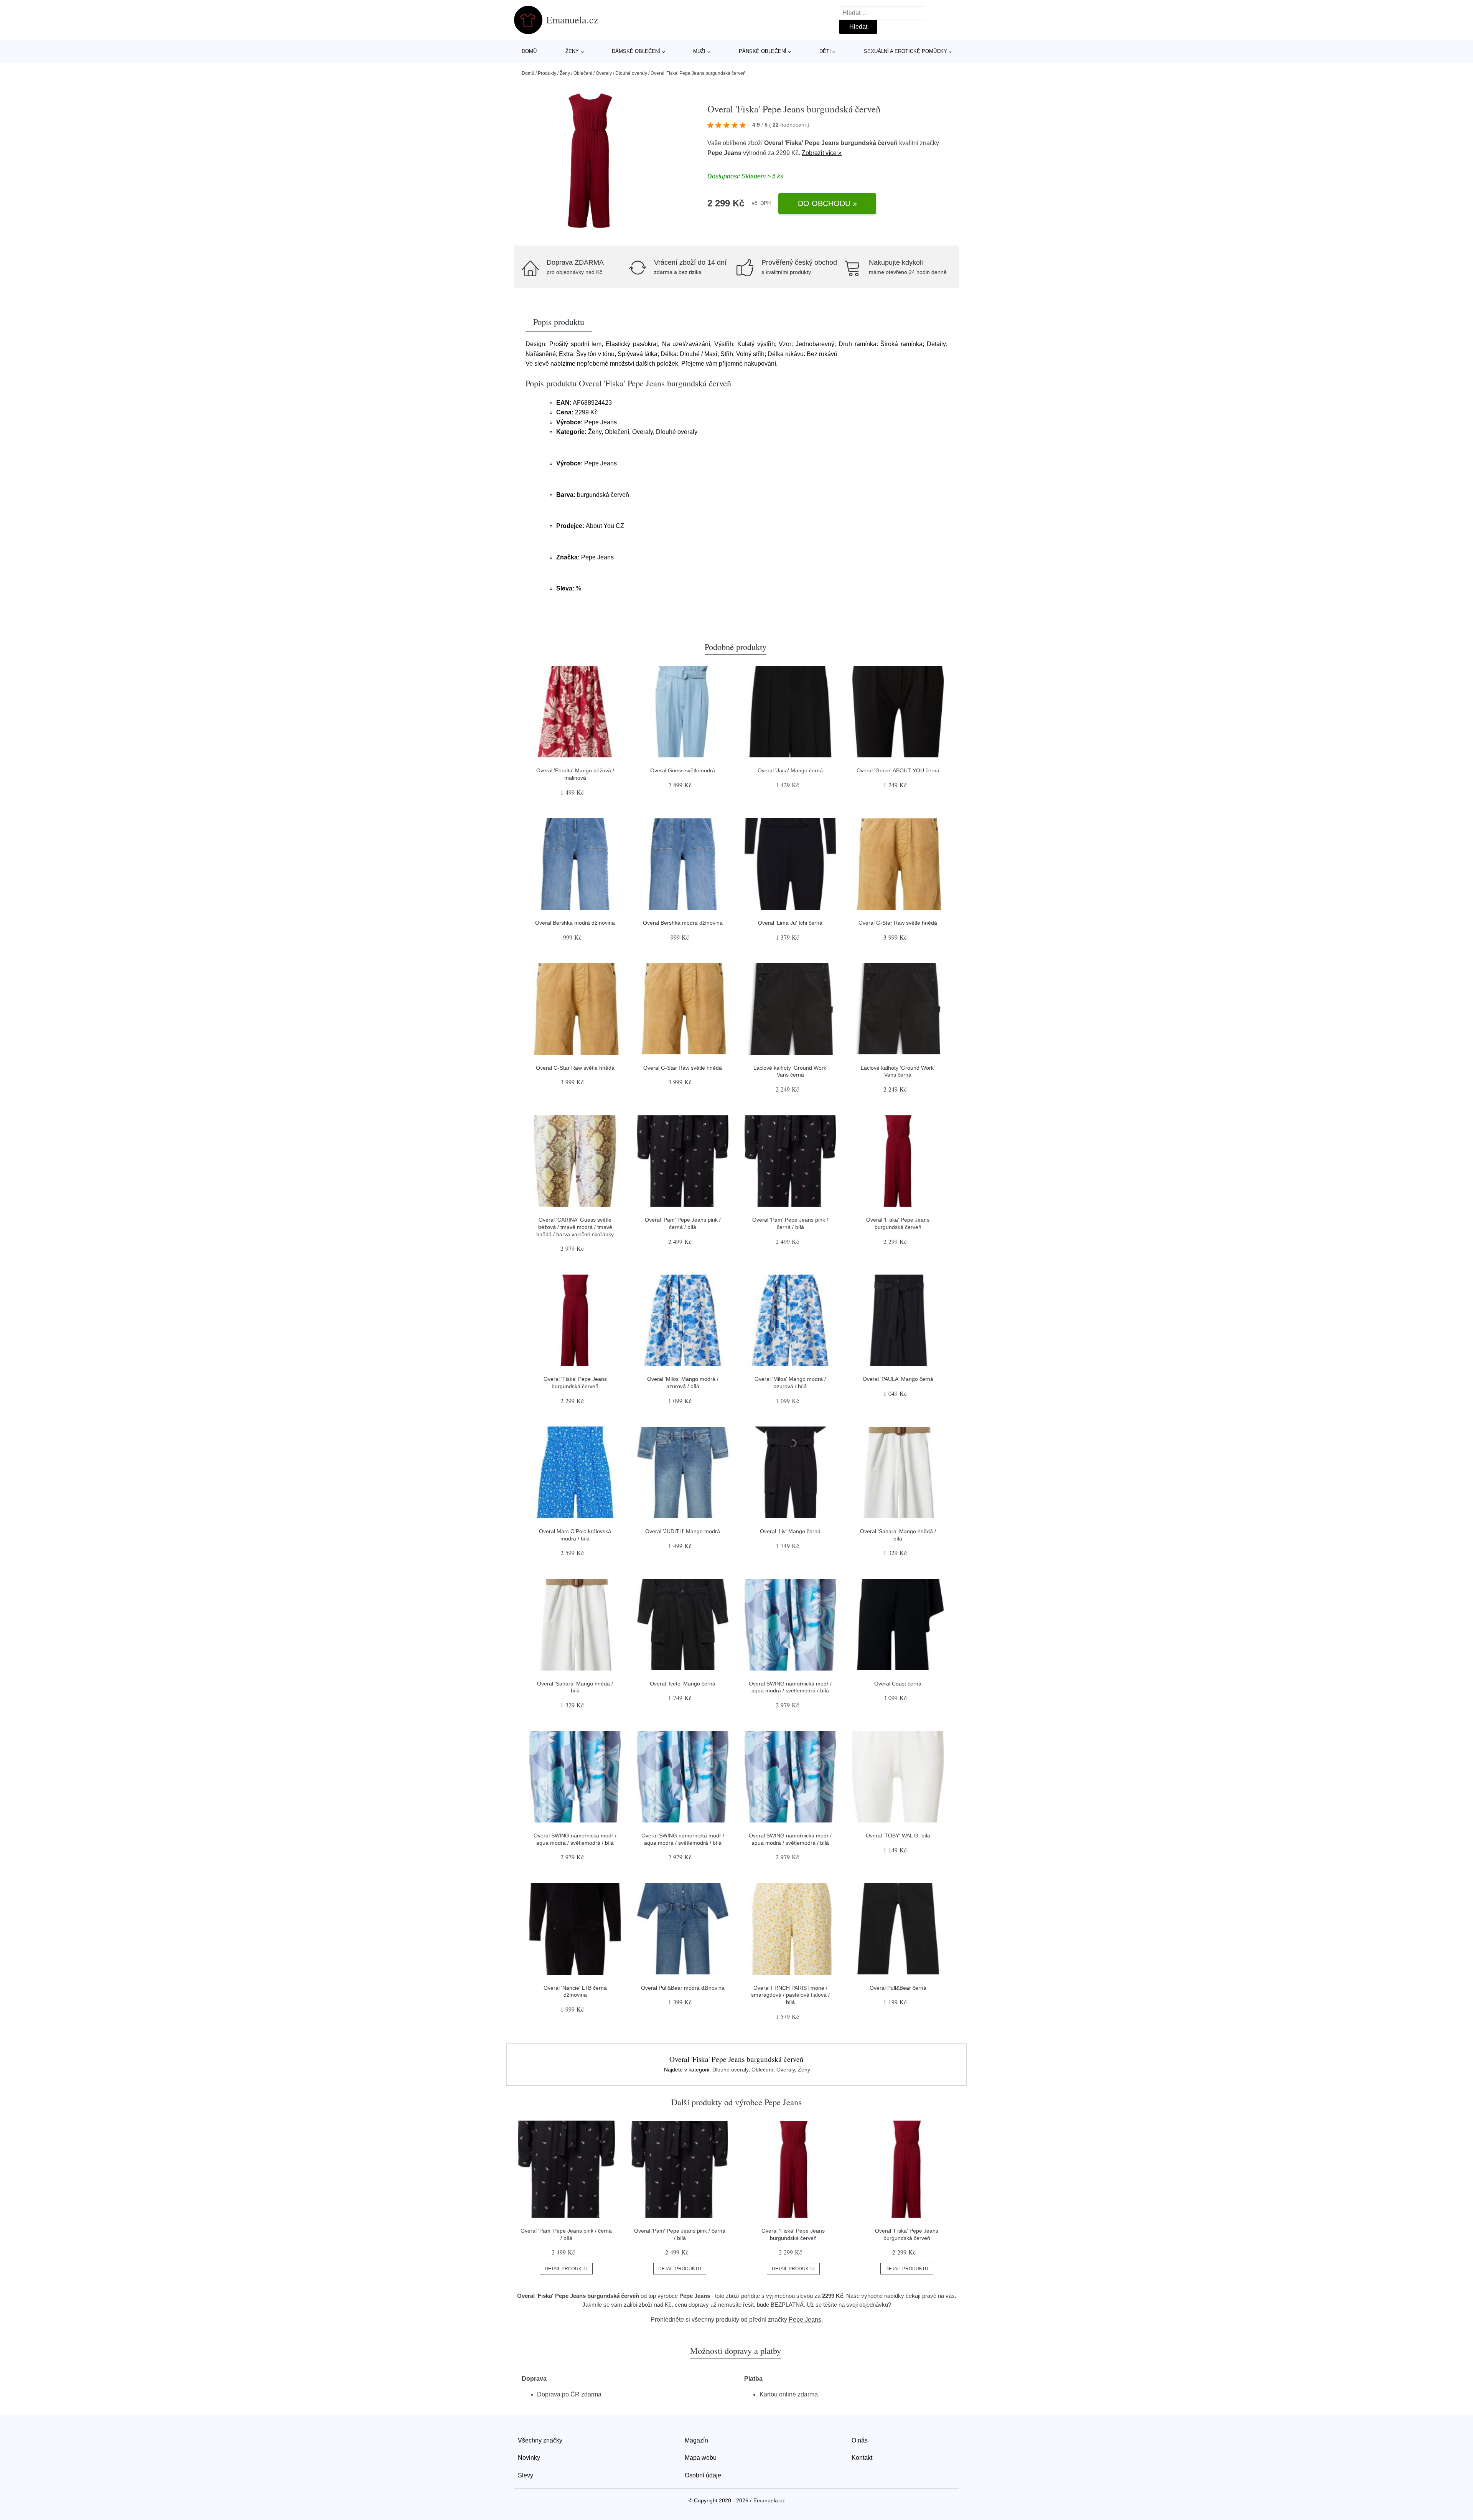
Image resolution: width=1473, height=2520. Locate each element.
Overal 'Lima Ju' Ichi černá (790, 923)
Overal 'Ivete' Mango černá (683, 1684)
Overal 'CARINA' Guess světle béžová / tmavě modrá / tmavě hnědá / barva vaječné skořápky (575, 1227)
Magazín (696, 2440)
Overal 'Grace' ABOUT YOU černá (898, 770)
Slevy (526, 2475)
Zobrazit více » (822, 153)
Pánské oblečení (763, 51)
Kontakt (862, 2458)
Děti (825, 51)
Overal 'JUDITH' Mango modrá (683, 1531)
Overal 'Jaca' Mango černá (790, 770)
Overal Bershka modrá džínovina (575, 923)
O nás (860, 2440)
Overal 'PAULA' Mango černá (898, 1379)
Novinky (529, 2458)
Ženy (572, 51)
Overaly (604, 73)
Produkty (547, 73)
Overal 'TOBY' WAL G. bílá (898, 1836)
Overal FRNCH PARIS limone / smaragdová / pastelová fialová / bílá (790, 1995)
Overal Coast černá (898, 1684)
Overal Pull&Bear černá (898, 1988)
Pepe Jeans (724, 153)
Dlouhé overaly (631, 73)
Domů (529, 51)
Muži (699, 51)
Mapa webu (701, 2458)
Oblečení (583, 73)
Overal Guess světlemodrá (683, 770)
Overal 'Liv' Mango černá (790, 1531)
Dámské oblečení (636, 51)
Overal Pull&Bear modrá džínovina (683, 1988)
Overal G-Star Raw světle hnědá (898, 923)
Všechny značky (540, 2440)
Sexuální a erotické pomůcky (905, 51)
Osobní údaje (703, 2475)
